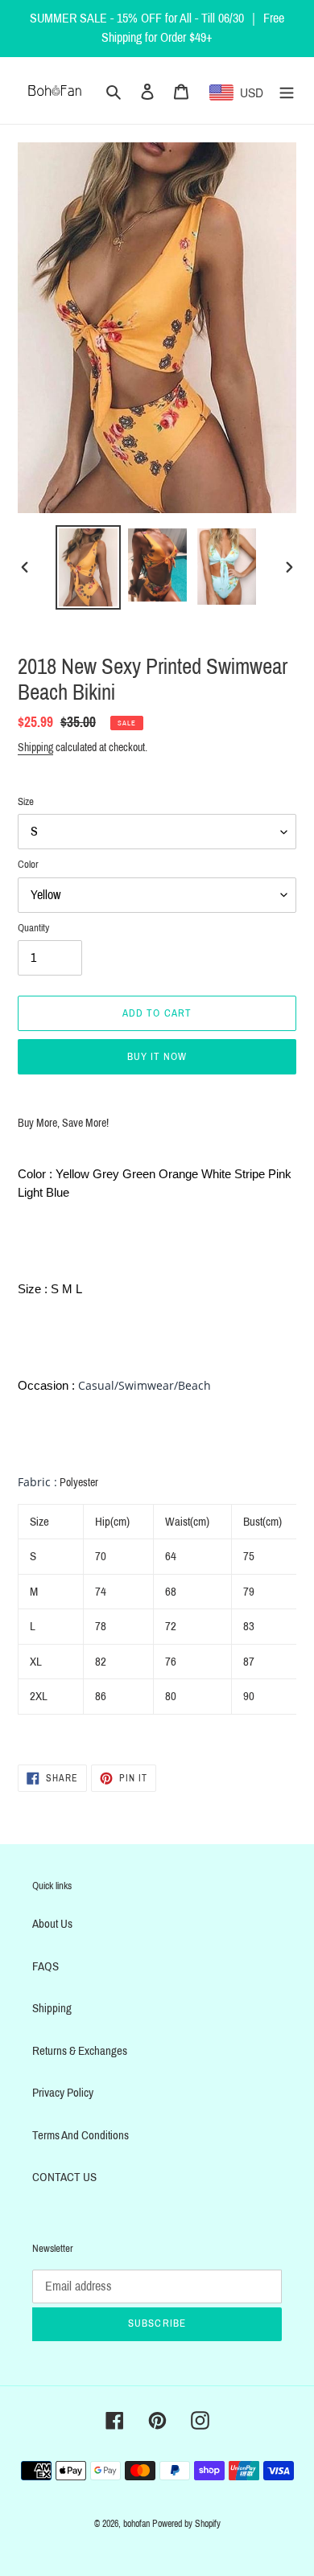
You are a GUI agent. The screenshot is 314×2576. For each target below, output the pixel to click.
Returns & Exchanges (80, 2051)
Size (26, 802)
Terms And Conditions (81, 2135)
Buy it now (157, 1057)
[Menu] (287, 90)
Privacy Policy (63, 2093)
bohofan (136, 2524)
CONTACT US (64, 2177)
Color (28, 865)
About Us (52, 1924)
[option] (89, 567)
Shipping (35, 748)
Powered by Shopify (186, 2524)
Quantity (33, 928)
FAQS (45, 1966)
